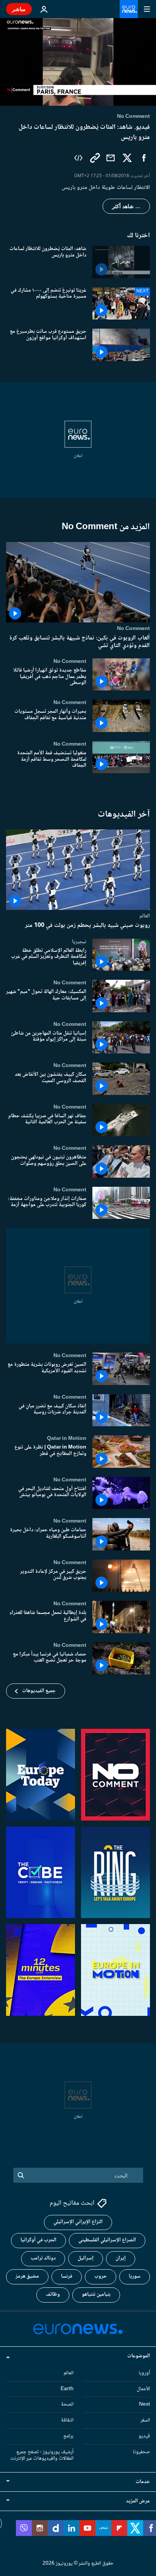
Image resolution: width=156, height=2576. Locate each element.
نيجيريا (79, 942)
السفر (145, 2420)
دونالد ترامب (43, 2258)
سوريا (135, 2276)
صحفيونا (141, 2452)
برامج (68, 2436)
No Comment (133, 629)
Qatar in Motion (67, 1438)
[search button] (21, 2175)
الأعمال (143, 2389)
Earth (67, 2389)
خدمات (143, 2482)
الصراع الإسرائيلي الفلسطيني (107, 2240)
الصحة (67, 2405)
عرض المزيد (138, 2501)
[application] (78, 62)
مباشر (19, 9)
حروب (101, 2276)
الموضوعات (139, 2356)
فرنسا (67, 2276)
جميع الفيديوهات (39, 1691)
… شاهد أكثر (126, 206)
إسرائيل (86, 2258)
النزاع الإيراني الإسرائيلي (78, 2222)
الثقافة (67, 2420)
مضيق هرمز (27, 2276)
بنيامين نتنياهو (96, 2295)
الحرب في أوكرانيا (38, 2240)
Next (144, 2405)
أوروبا (144, 2373)
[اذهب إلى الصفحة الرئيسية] (129, 9)
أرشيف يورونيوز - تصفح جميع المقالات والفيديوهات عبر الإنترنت (42, 2455)
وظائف (53, 2295)
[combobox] (78, 2175)
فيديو (144, 2436)
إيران (121, 2258)
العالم (145, 916)
